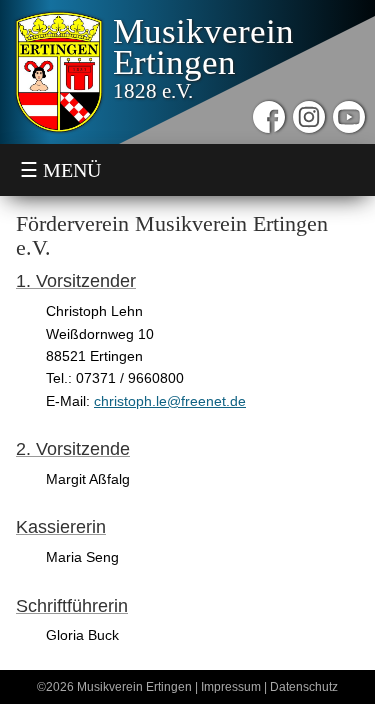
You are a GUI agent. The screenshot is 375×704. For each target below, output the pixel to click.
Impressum (231, 687)
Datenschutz (304, 687)
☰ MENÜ (60, 170)
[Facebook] (269, 117)
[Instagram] (309, 117)
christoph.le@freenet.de (170, 401)
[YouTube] (349, 117)
